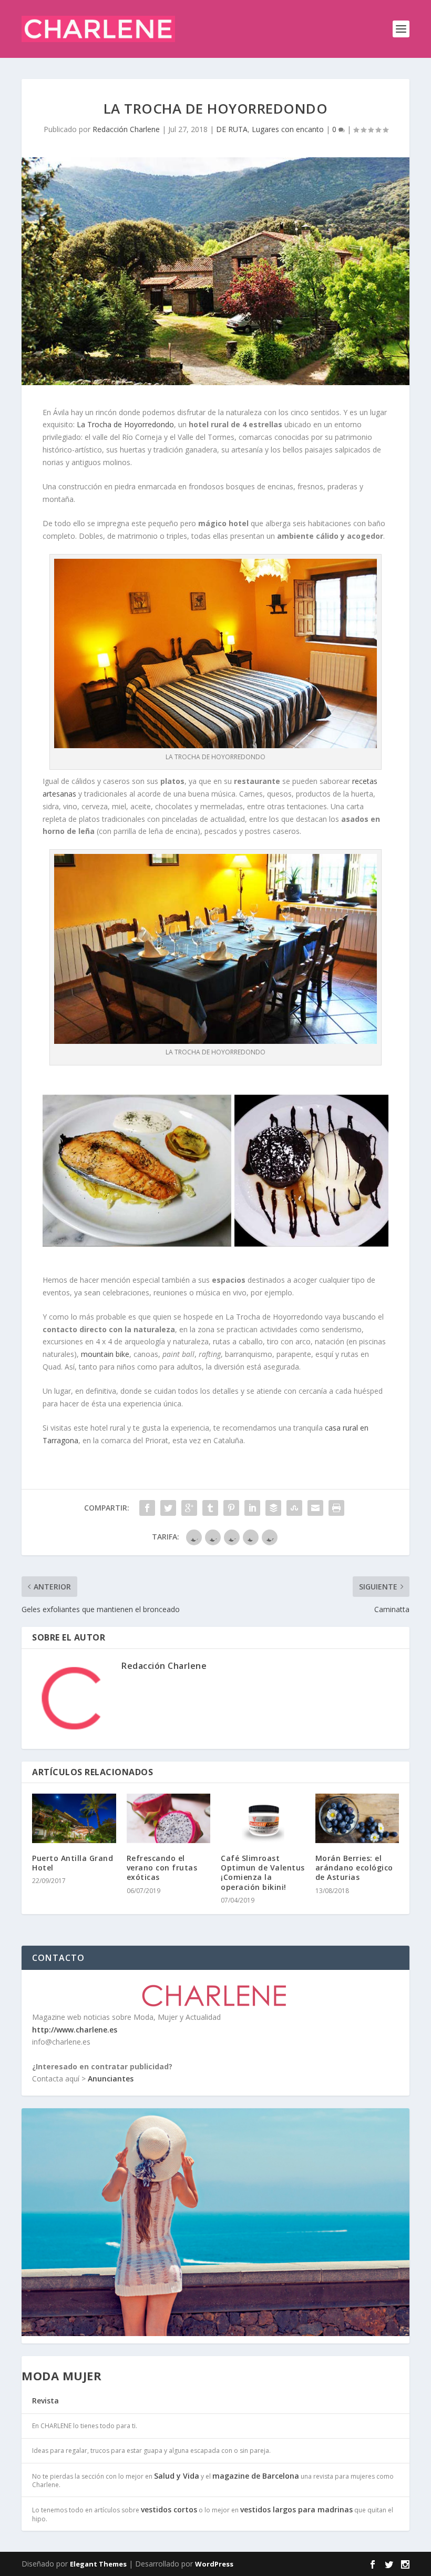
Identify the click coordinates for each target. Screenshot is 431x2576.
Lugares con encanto (288, 129)
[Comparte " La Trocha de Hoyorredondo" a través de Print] (336, 1508)
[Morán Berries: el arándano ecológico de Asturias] (357, 1818)
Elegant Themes (98, 2564)
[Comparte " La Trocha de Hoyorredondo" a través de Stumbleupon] (294, 1508)
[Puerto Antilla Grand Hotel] (74, 1818)
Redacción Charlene (126, 129)
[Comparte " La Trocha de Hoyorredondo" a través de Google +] (189, 1508)
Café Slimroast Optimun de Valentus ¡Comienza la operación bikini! (263, 1873)
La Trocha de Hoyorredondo (125, 424)
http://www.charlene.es (75, 2030)
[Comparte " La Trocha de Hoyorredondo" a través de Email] (315, 1508)
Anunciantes (111, 2079)
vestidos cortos (169, 2509)
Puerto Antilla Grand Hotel (73, 1863)
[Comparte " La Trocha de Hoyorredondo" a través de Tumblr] (210, 1508)
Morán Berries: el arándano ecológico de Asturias (354, 1868)
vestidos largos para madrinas (296, 2509)
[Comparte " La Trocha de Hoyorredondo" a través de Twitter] (168, 1508)
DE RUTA (232, 129)
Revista (45, 2401)
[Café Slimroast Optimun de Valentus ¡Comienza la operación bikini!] (263, 1818)
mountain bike (105, 1354)
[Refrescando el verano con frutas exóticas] (169, 1818)
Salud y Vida (177, 2476)
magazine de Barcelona (256, 2476)
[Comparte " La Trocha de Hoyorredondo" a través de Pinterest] (231, 1508)
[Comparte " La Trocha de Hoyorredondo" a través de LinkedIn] (252, 1508)
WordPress (214, 2564)
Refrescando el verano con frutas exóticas (162, 1868)
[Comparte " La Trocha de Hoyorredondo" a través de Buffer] (273, 1508)
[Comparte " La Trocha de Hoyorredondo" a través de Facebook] (147, 1508)
